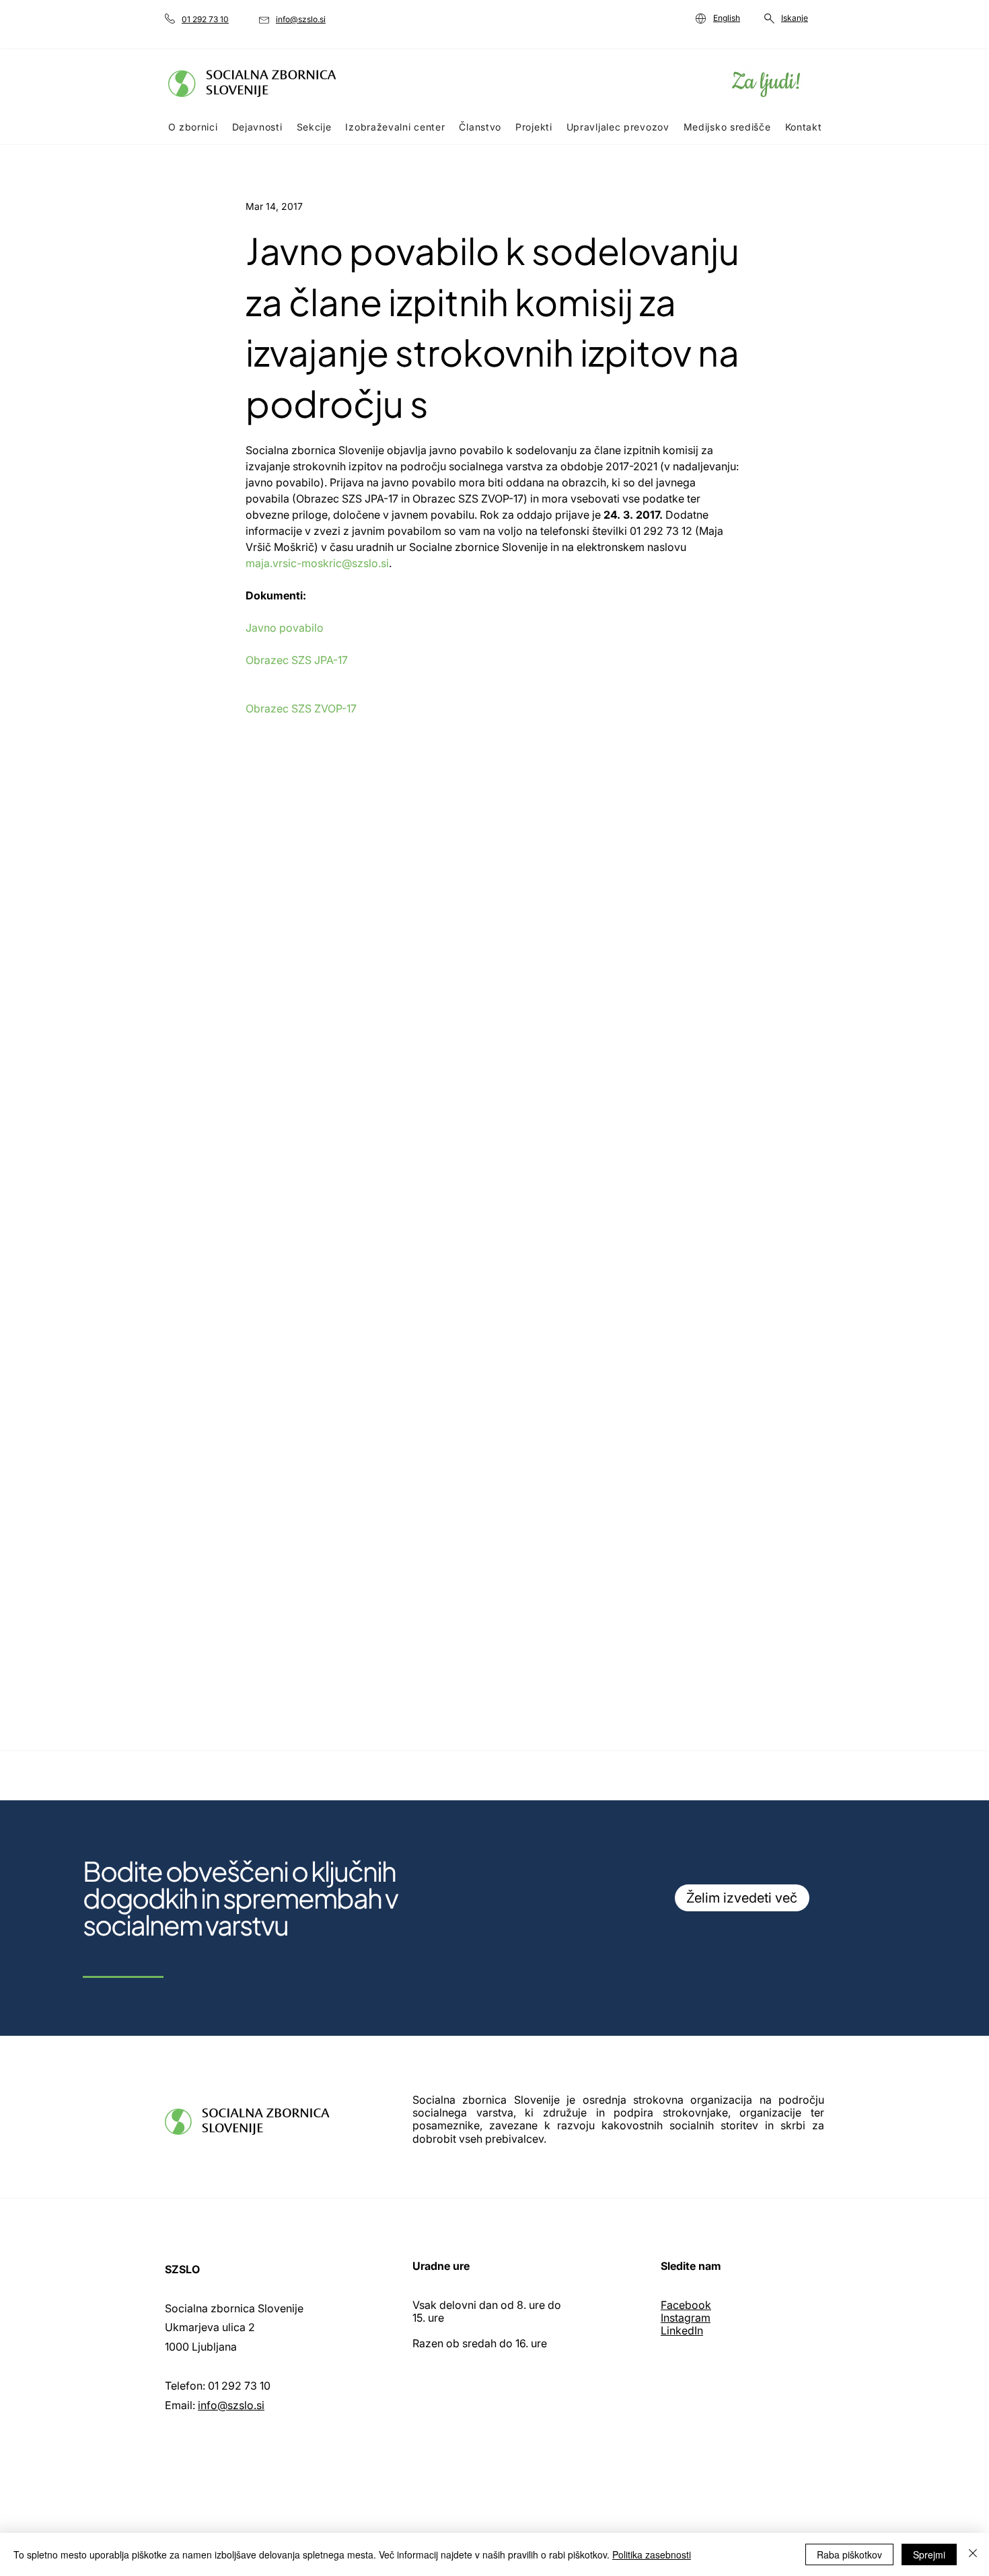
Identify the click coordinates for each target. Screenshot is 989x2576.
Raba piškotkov (849, 2554)
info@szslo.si (231, 2405)
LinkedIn (682, 2330)
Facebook (686, 2305)
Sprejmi (929, 2554)
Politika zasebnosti (652, 2554)
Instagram (686, 2318)
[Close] (973, 2554)
